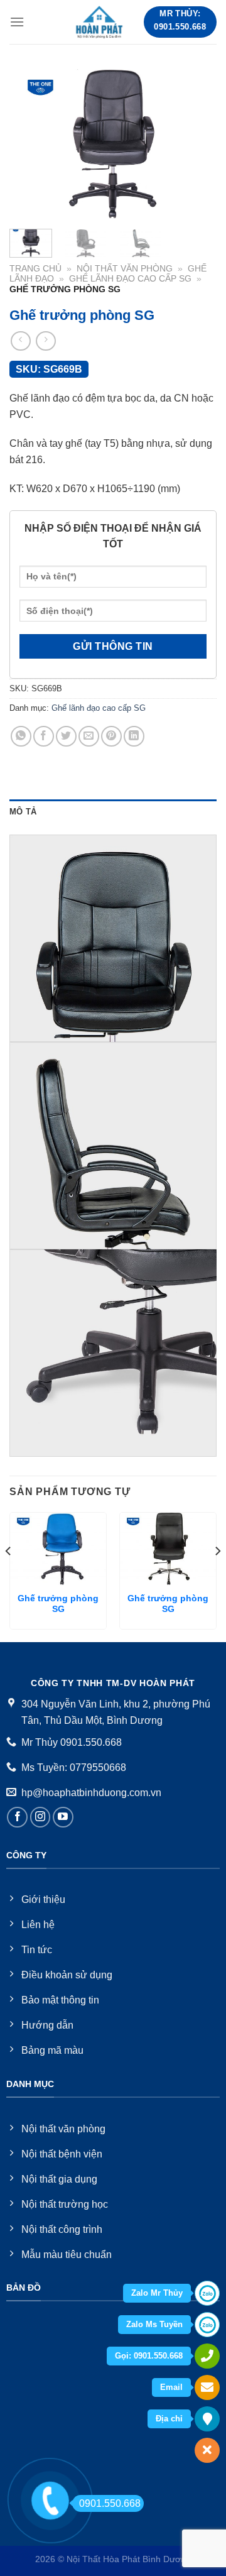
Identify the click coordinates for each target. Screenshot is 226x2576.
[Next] (196, 144)
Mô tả (23, 812)
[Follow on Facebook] (17, 1817)
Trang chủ (35, 269)
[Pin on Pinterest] (111, 736)
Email (171, 2387)
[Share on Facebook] (44, 736)
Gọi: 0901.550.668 (149, 2356)
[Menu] (17, 22)
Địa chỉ (169, 2419)
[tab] (113, 812)
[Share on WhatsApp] (21, 736)
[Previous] (30, 144)
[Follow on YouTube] (63, 1817)
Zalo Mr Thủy (157, 2293)
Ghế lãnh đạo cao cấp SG (130, 279)
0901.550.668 (110, 2503)
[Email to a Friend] (89, 736)
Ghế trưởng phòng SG (58, 1604)
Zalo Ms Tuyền (154, 2324)
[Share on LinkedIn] (134, 736)
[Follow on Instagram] (40, 1817)
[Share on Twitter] (66, 736)
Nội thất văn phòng (125, 269)
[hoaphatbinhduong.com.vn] (100, 22)
